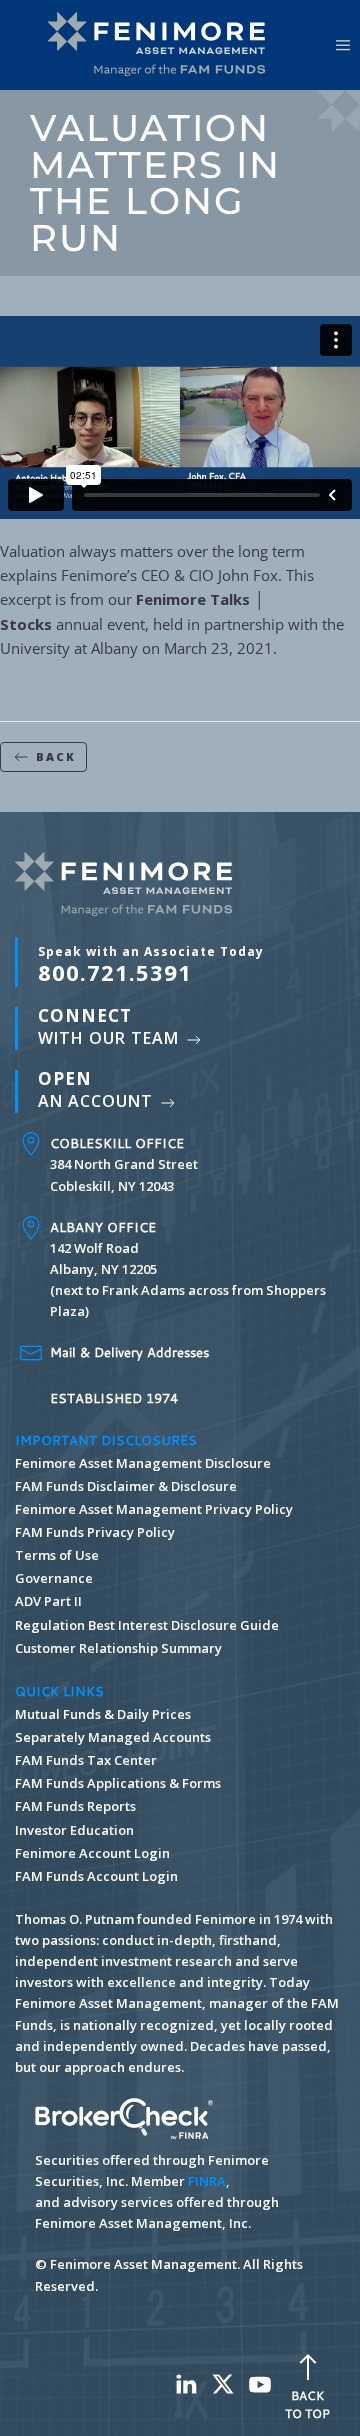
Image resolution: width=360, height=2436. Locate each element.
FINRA (207, 2181)
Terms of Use (57, 1555)
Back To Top (307, 2404)
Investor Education (74, 1830)
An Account (98, 1089)
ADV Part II (48, 1601)
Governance (54, 1578)
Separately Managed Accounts (113, 1737)
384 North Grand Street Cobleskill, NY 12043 (124, 1164)
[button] (343, 45)
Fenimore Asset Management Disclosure (143, 1463)
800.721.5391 (151, 965)
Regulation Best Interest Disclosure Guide (147, 1625)
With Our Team (111, 1026)
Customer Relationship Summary (118, 1648)
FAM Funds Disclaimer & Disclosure (126, 1486)
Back (56, 756)
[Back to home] (163, 45)
